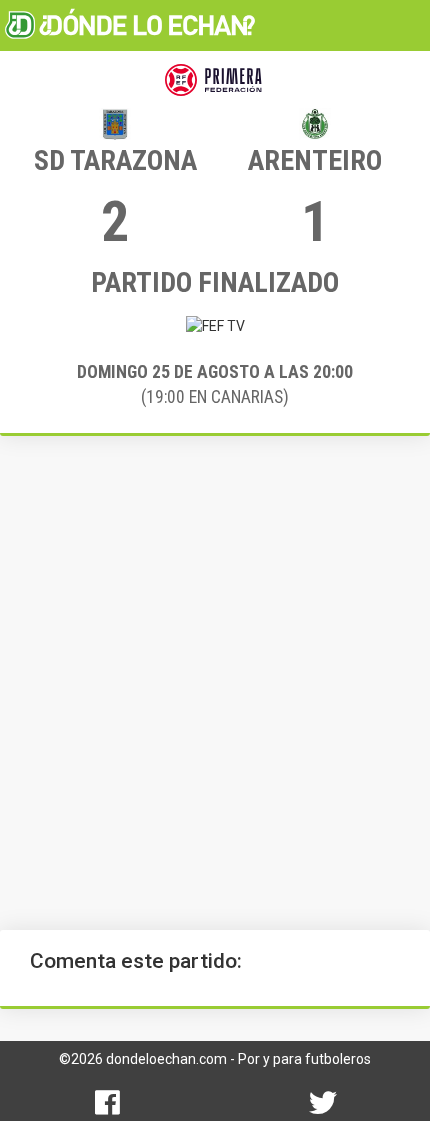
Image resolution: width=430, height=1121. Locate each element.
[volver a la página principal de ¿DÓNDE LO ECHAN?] (130, 25)
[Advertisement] (215, 683)
